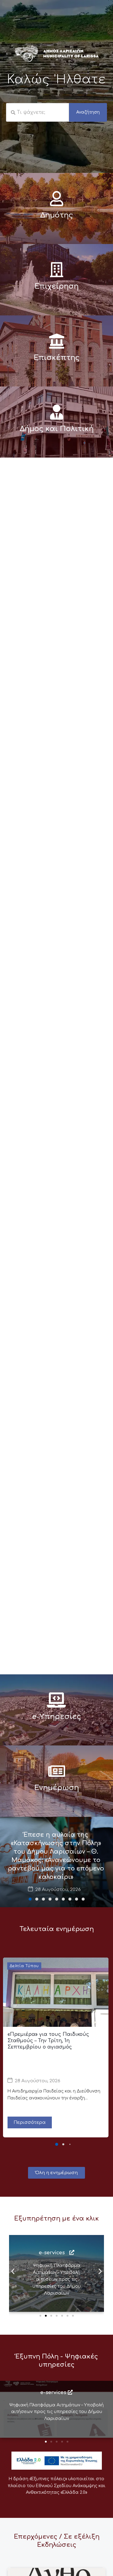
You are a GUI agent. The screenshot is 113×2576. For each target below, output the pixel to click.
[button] (30, 1899)
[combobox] (38, 112)
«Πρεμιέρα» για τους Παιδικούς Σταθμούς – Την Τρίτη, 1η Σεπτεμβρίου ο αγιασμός (48, 2041)
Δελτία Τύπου (24, 1966)
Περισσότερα (30, 2122)
